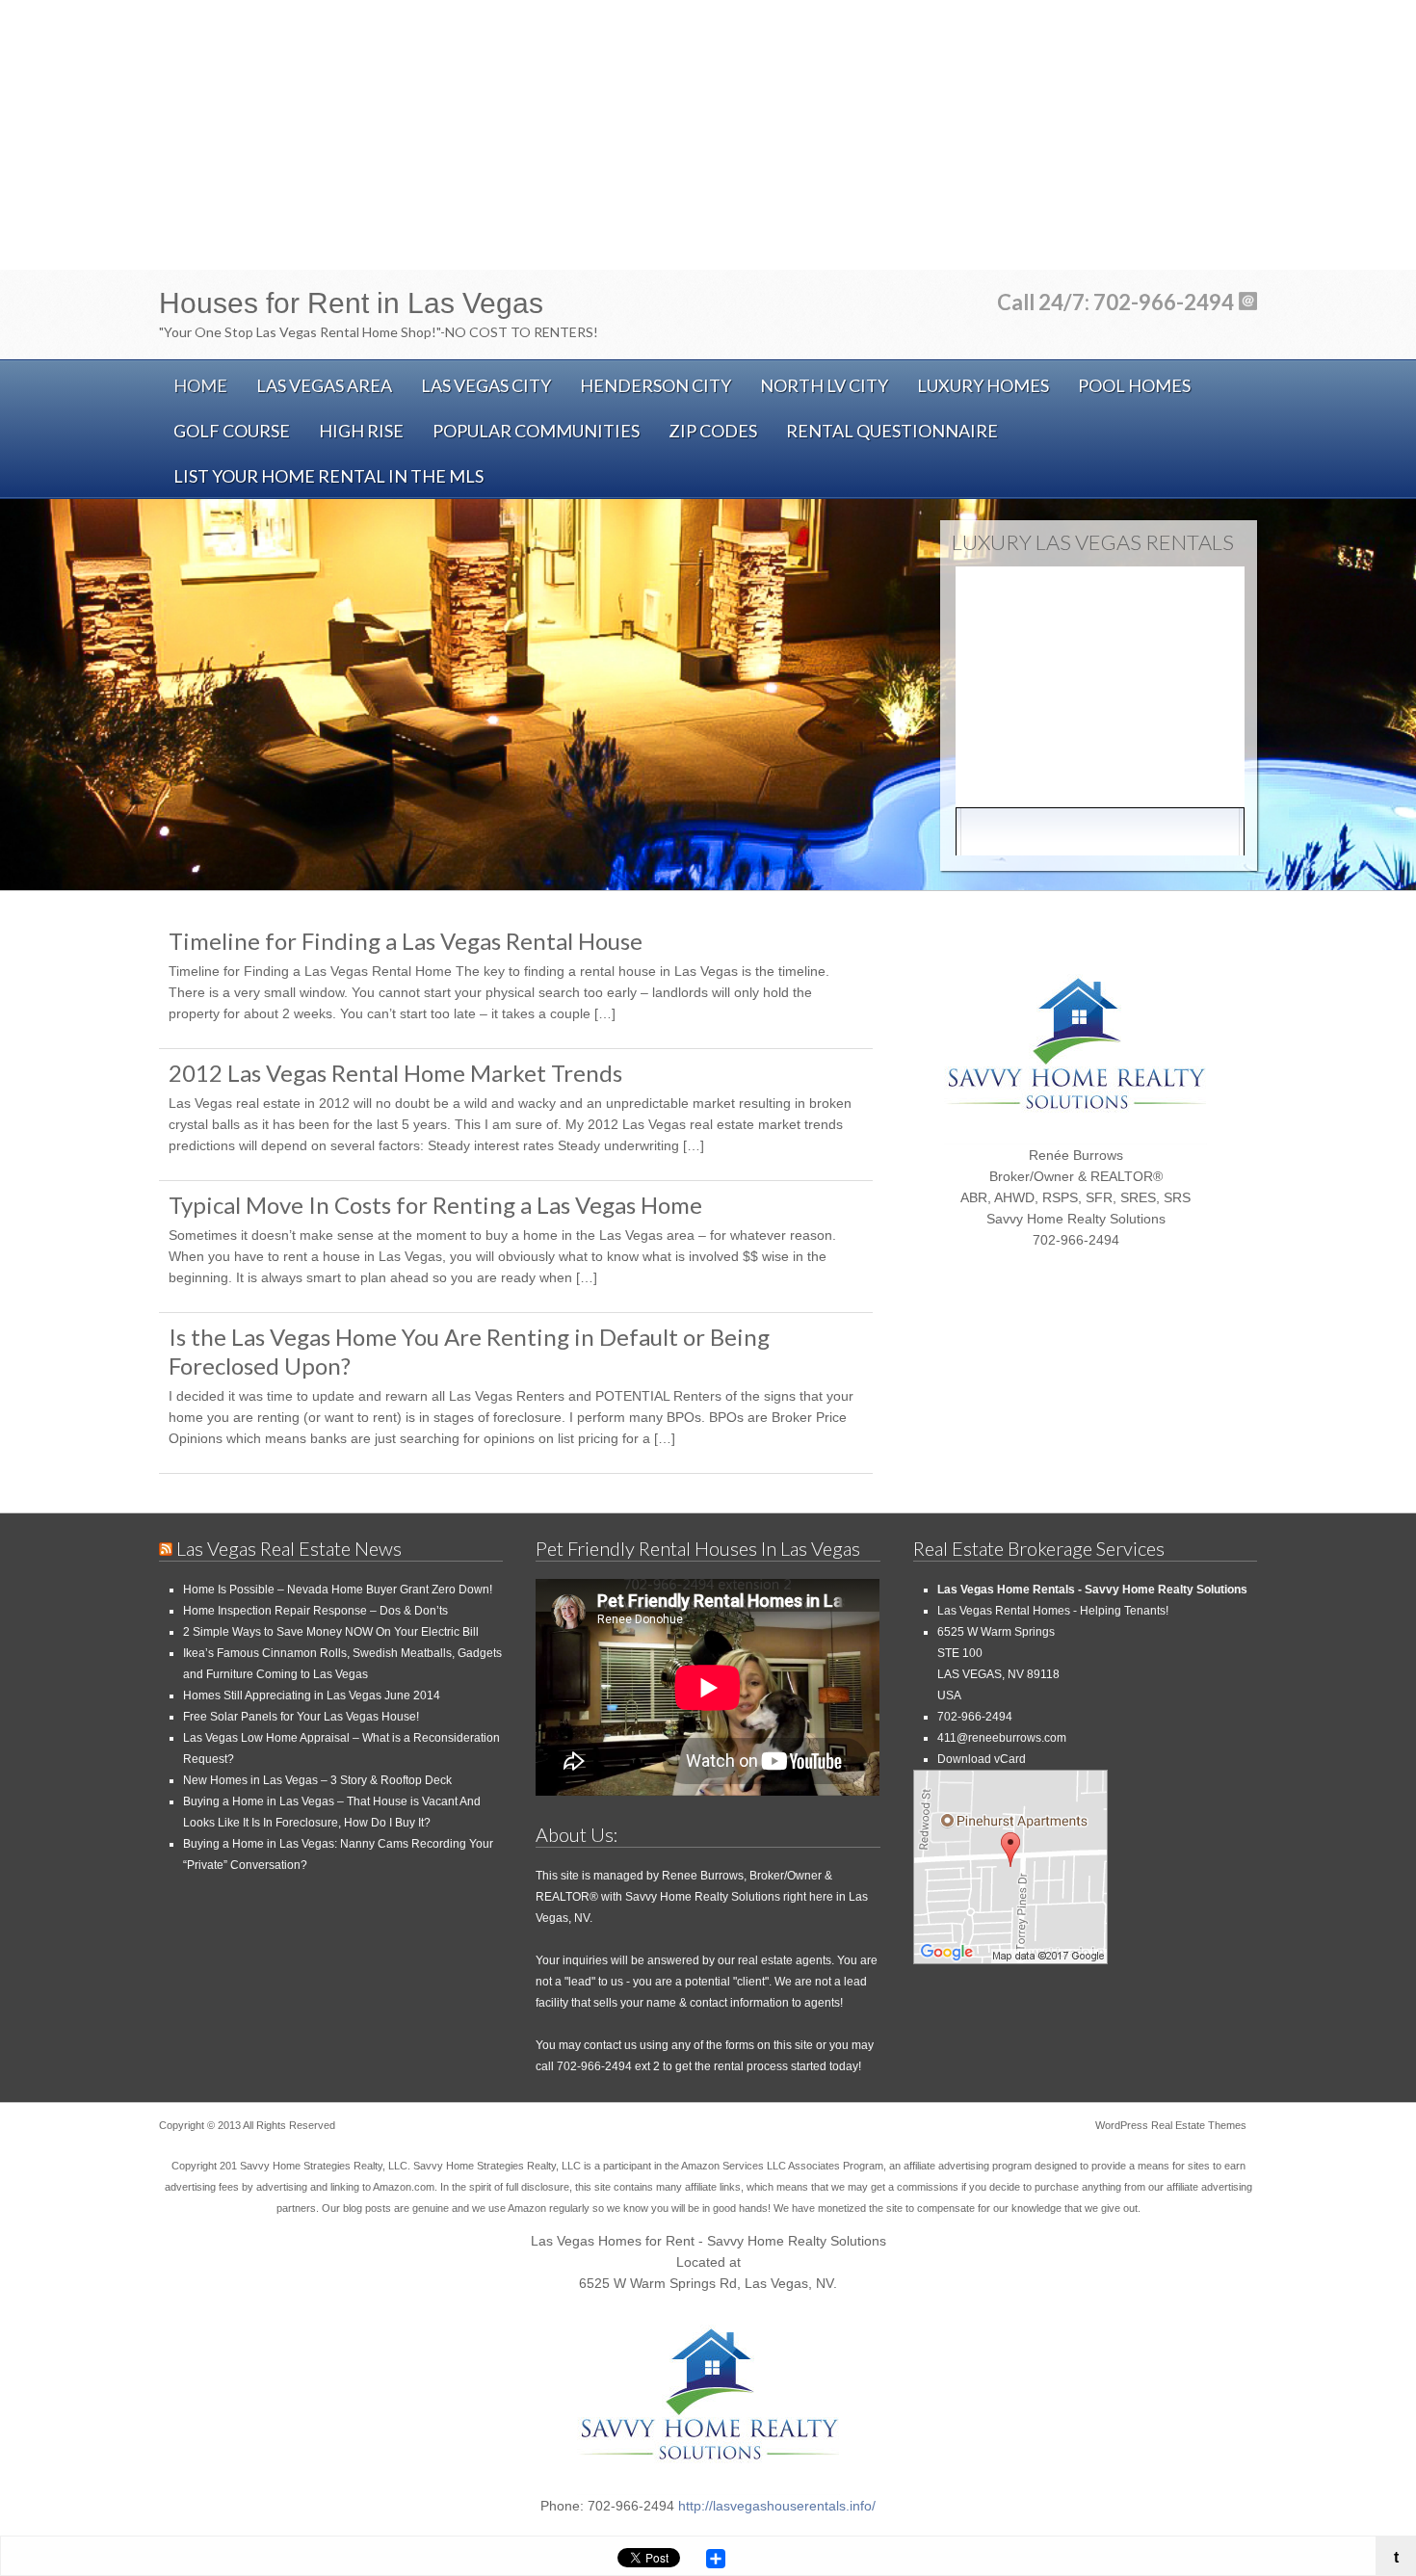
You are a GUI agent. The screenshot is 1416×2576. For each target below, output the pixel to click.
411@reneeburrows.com (1002, 1738)
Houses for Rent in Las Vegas (351, 303)
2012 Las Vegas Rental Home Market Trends (395, 1073)
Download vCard (982, 1759)
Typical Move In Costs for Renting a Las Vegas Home (435, 1205)
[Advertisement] (708, 135)
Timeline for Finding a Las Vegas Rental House (406, 941)
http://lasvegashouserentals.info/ (777, 2506)
